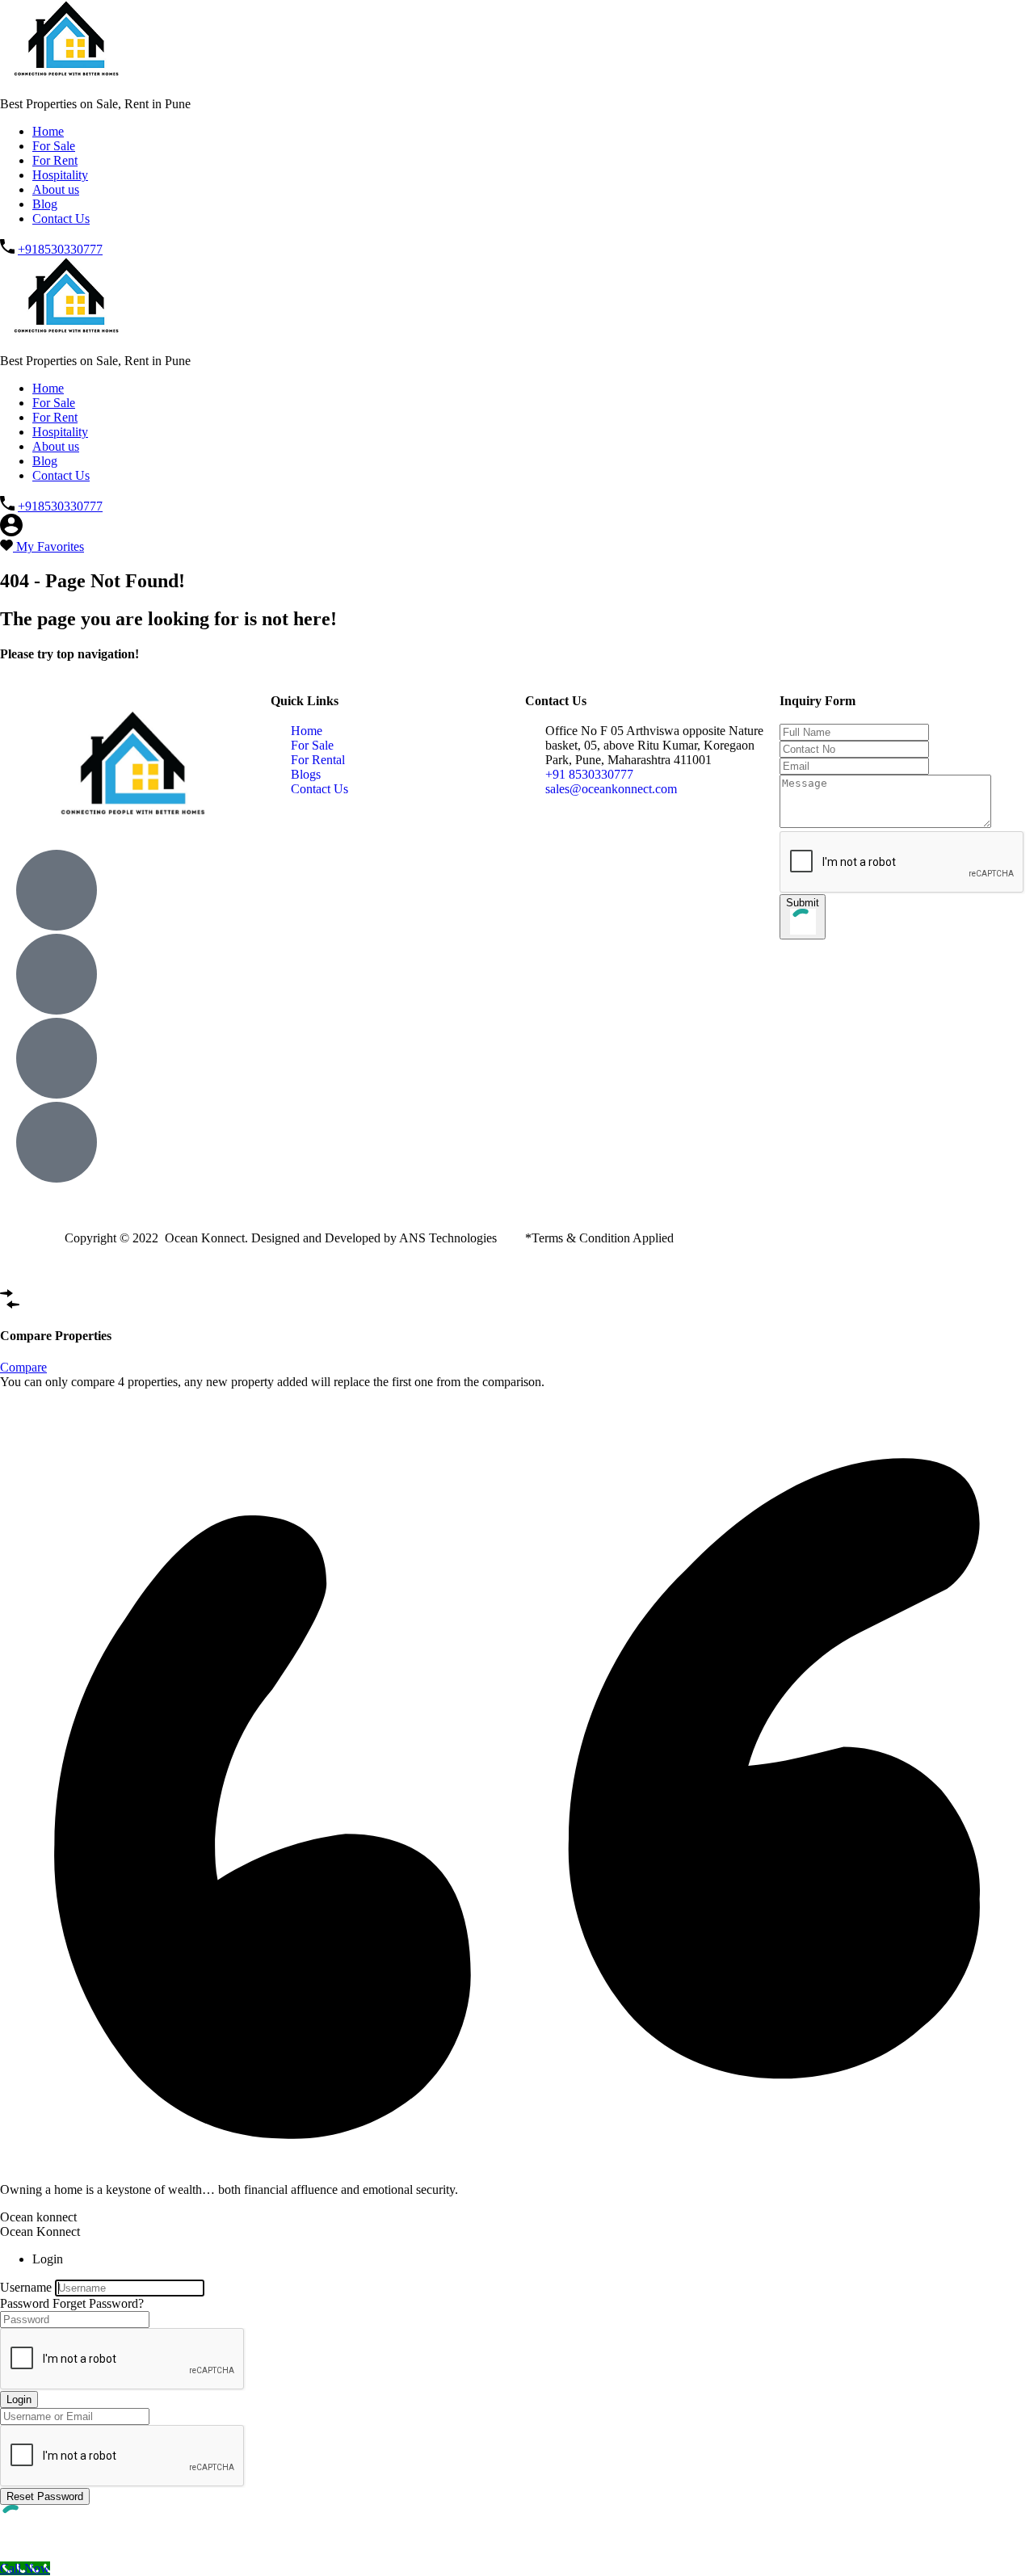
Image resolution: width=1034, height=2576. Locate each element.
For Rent (55, 160)
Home (48, 131)
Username (26, 2287)
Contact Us (61, 219)
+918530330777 (60, 249)
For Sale (54, 146)
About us (56, 189)
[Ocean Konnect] (70, 76)
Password (25, 2303)
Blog (45, 204)
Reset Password (45, 2496)
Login (19, 2400)
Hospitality (60, 175)
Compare (23, 1367)
